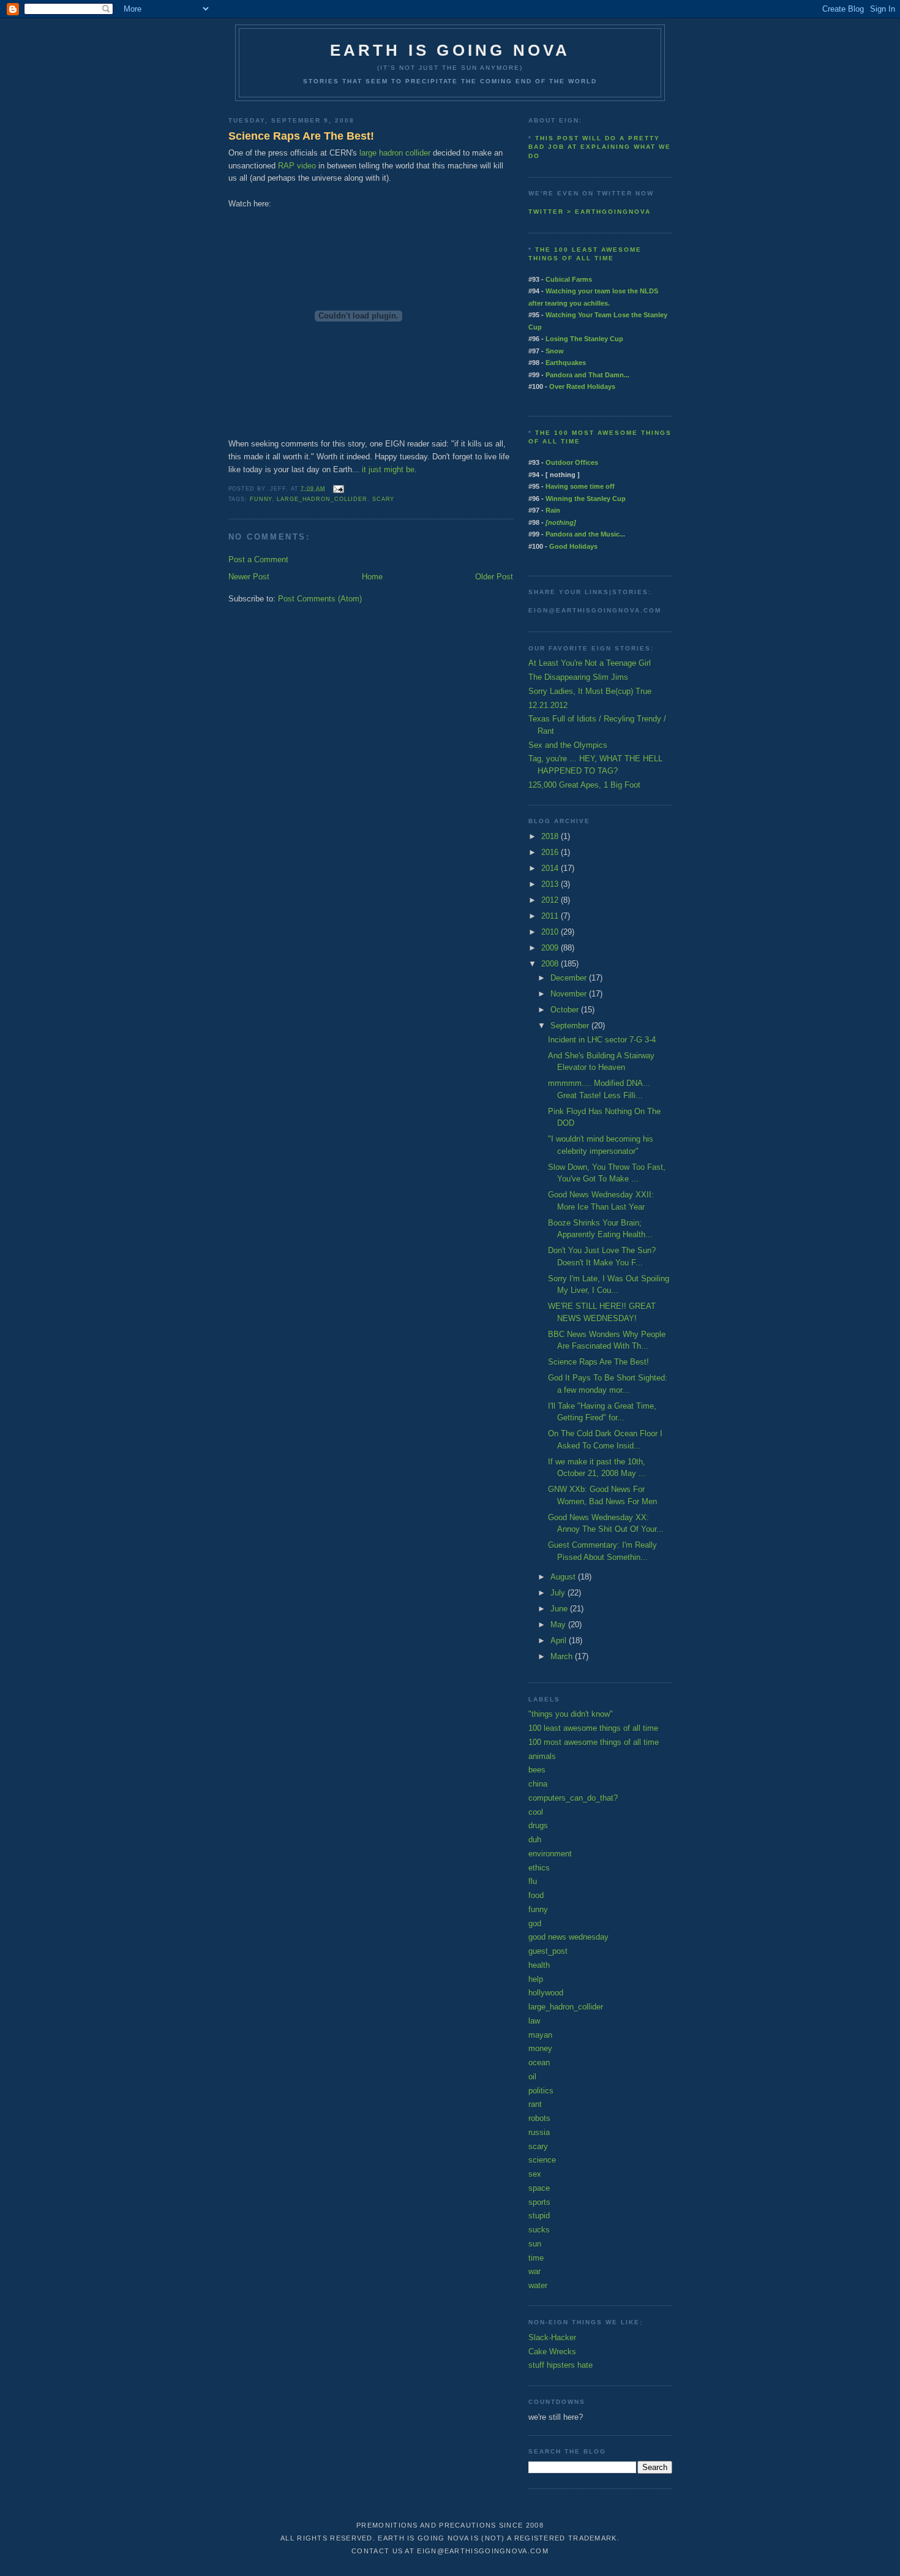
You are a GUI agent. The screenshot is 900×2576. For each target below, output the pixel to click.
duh (535, 1840)
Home (372, 577)
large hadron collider (395, 153)
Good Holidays (573, 546)
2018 (551, 836)
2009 (551, 948)
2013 (551, 884)
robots (539, 2118)
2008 (551, 964)
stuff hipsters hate (561, 2365)
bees (537, 1770)
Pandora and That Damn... (587, 375)
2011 (551, 916)
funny (261, 499)
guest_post (548, 1951)
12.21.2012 (548, 705)
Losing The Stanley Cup (584, 339)
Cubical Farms (569, 279)
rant (535, 2104)
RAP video (297, 166)
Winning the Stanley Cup (586, 499)
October (566, 1010)
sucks (539, 2230)
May (559, 1625)
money (540, 2048)
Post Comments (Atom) (320, 599)
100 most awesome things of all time (594, 1742)
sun (535, 2244)
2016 (551, 852)
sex (535, 2174)
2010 (551, 932)
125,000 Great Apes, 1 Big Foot (584, 785)
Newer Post (249, 577)
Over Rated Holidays (582, 386)
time (536, 2258)
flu (533, 1881)
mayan (540, 2035)
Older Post (494, 577)
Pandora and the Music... (585, 534)
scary (384, 499)
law (534, 2021)
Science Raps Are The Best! (301, 136)
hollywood (546, 1993)
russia (539, 2132)
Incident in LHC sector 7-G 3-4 (602, 1040)
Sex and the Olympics (568, 745)
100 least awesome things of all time (593, 1728)
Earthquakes (566, 363)
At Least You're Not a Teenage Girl (590, 663)
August (564, 1577)
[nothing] (561, 522)
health (539, 1965)
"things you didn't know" (571, 1714)
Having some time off (580, 486)
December (570, 978)
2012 (551, 900)
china (538, 1784)
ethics (539, 1868)
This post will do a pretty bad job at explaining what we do (600, 147)
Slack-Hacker (552, 2337)
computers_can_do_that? (573, 1798)
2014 (551, 868)
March (563, 1656)
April (560, 1640)
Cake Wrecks (552, 2352)
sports (539, 2202)
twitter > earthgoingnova (590, 212)
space (539, 2188)
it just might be (388, 469)
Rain (553, 510)
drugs (538, 1825)
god (535, 1923)
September (571, 1026)
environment (550, 1854)
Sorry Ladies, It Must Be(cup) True (590, 691)
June (560, 1609)
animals (542, 1756)
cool (536, 1812)
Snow (555, 351)
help (536, 1979)
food (536, 1895)
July (559, 1593)
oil (532, 2077)
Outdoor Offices (572, 462)
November (570, 994)
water (538, 2285)
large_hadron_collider (322, 499)
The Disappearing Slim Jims (578, 677)
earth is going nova (450, 50)
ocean (539, 2062)
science (542, 2160)
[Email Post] (337, 488)
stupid (539, 2216)
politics (541, 2091)
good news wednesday (568, 1937)
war (534, 2271)
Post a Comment (258, 559)
